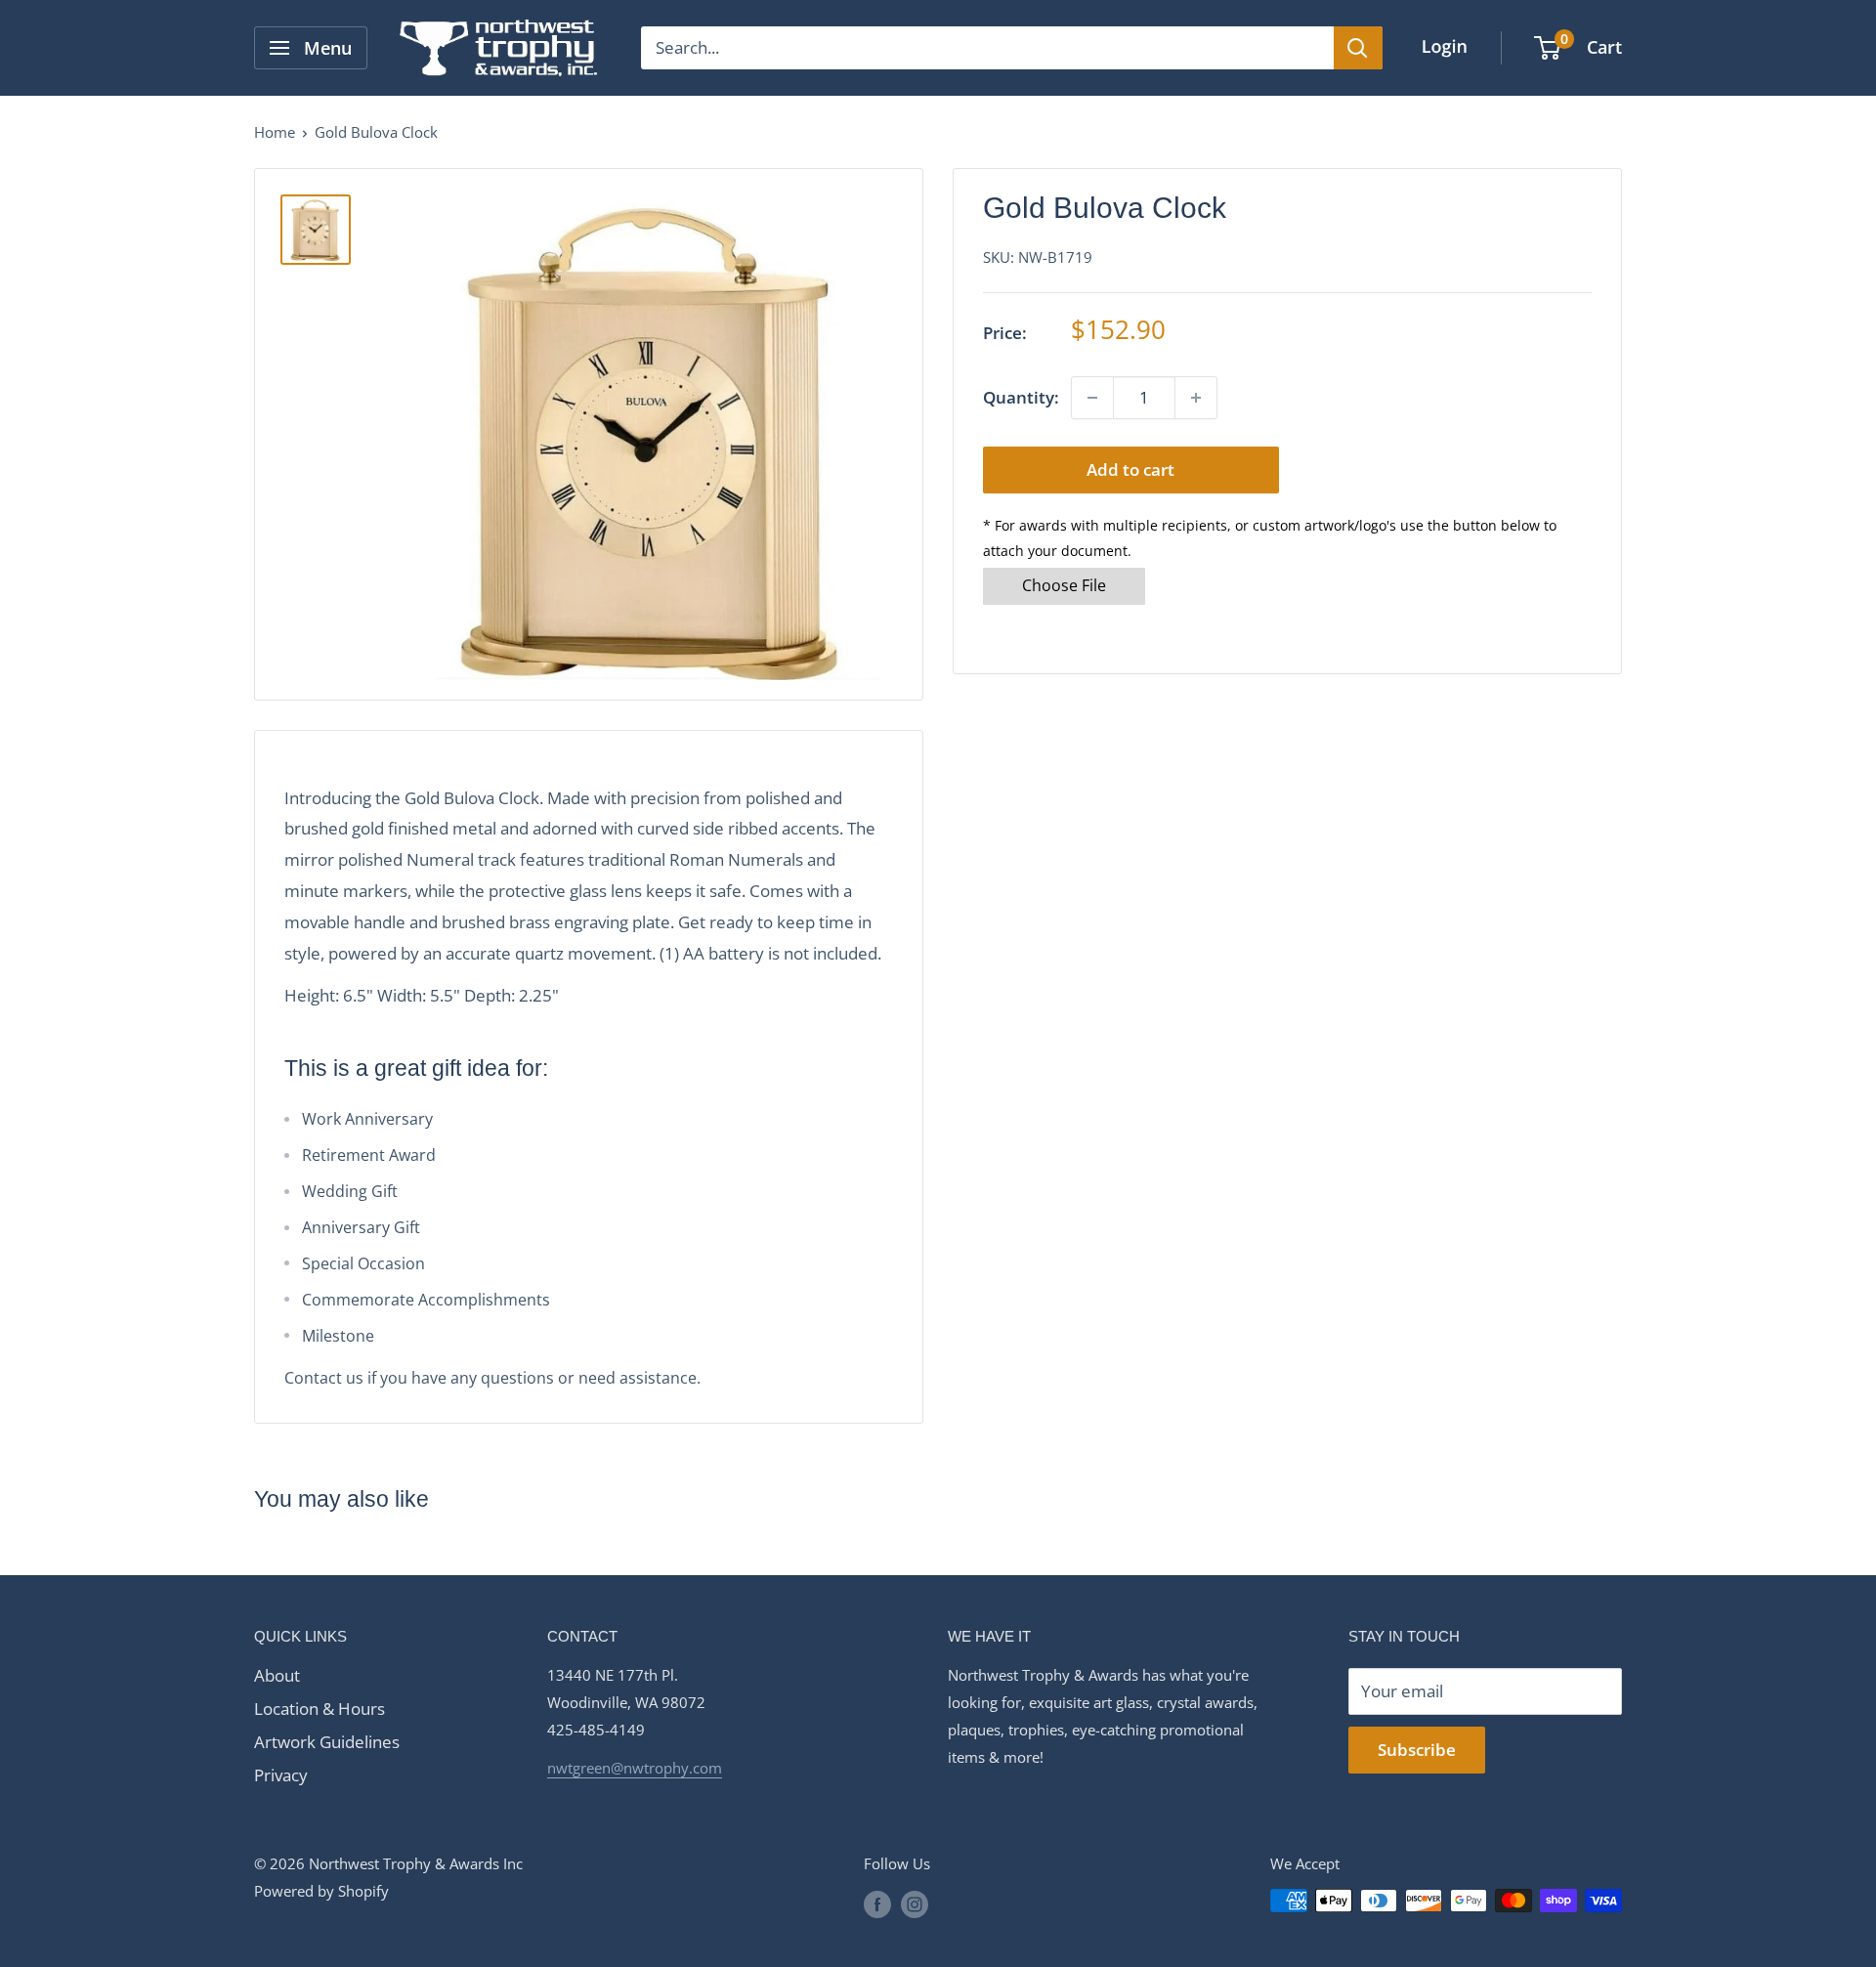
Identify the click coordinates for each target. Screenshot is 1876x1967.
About (277, 1675)
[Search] (1358, 48)
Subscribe (1417, 1750)
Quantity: (1021, 397)
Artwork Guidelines (327, 1742)
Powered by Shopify (321, 1891)
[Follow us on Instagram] (915, 1903)
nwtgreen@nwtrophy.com (635, 1768)
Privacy (281, 1775)
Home (275, 132)
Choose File (1064, 585)
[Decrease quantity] (1092, 398)
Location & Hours (320, 1709)
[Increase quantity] (1196, 398)
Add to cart (1130, 470)
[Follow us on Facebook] (877, 1903)
